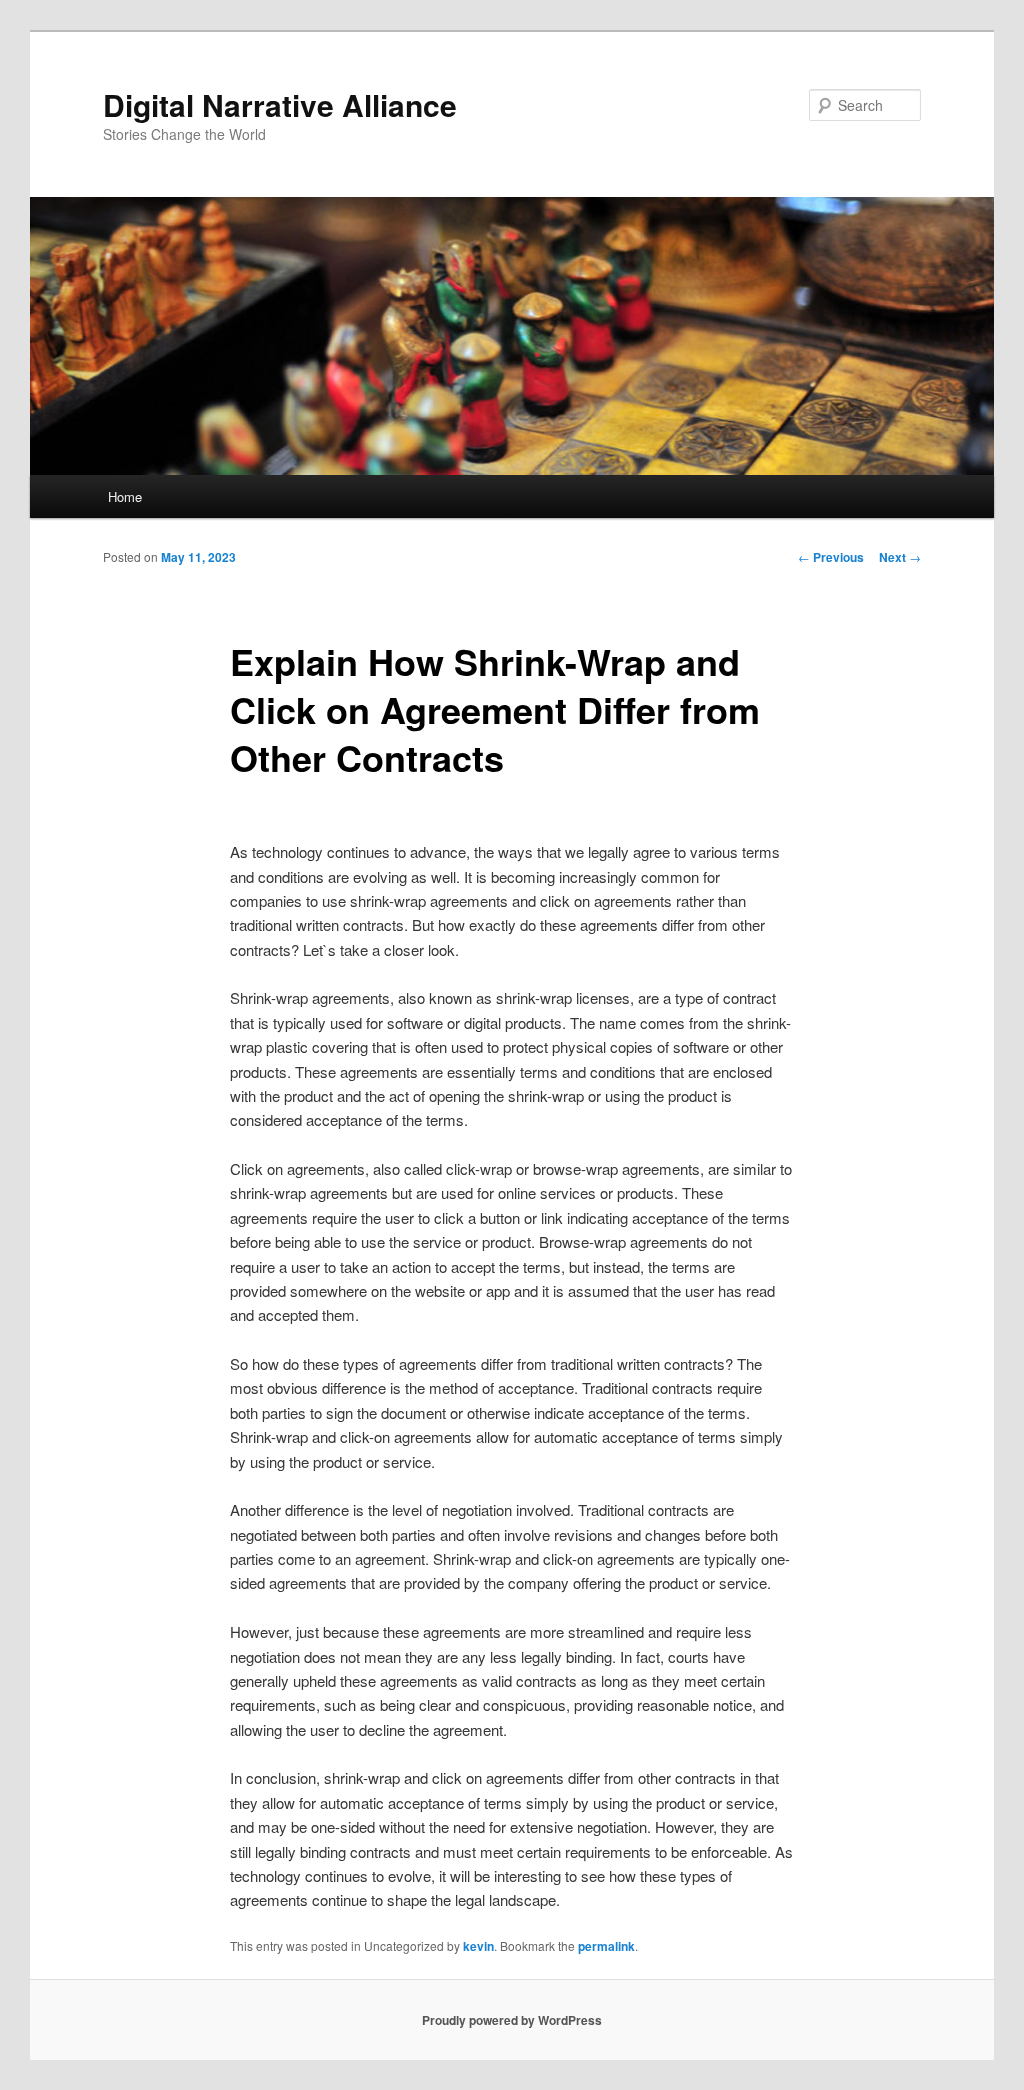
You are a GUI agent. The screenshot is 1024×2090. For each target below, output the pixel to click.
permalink (606, 1946)
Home (125, 496)
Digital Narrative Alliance (280, 104)
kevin (478, 1946)
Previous (831, 557)
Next (900, 557)
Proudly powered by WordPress (512, 2020)
